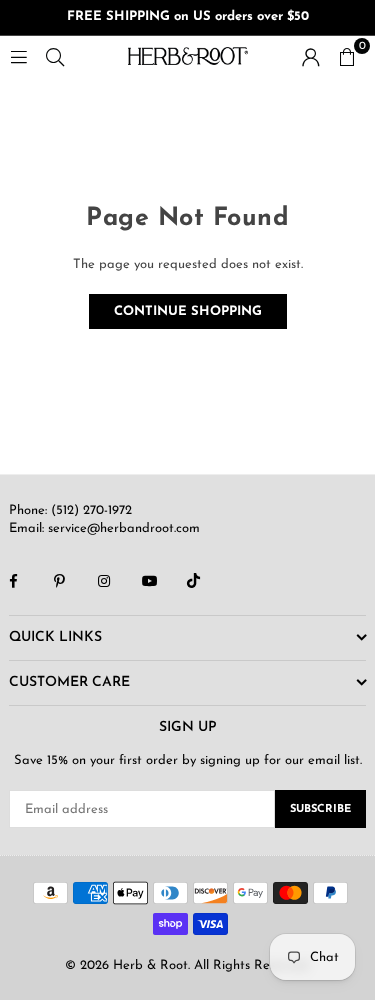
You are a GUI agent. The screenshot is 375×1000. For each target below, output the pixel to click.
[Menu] (19, 55)
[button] (347, 56)
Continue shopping (188, 311)
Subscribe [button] (320, 809)
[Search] (55, 55)
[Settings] (311, 56)
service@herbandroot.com (122, 528)
